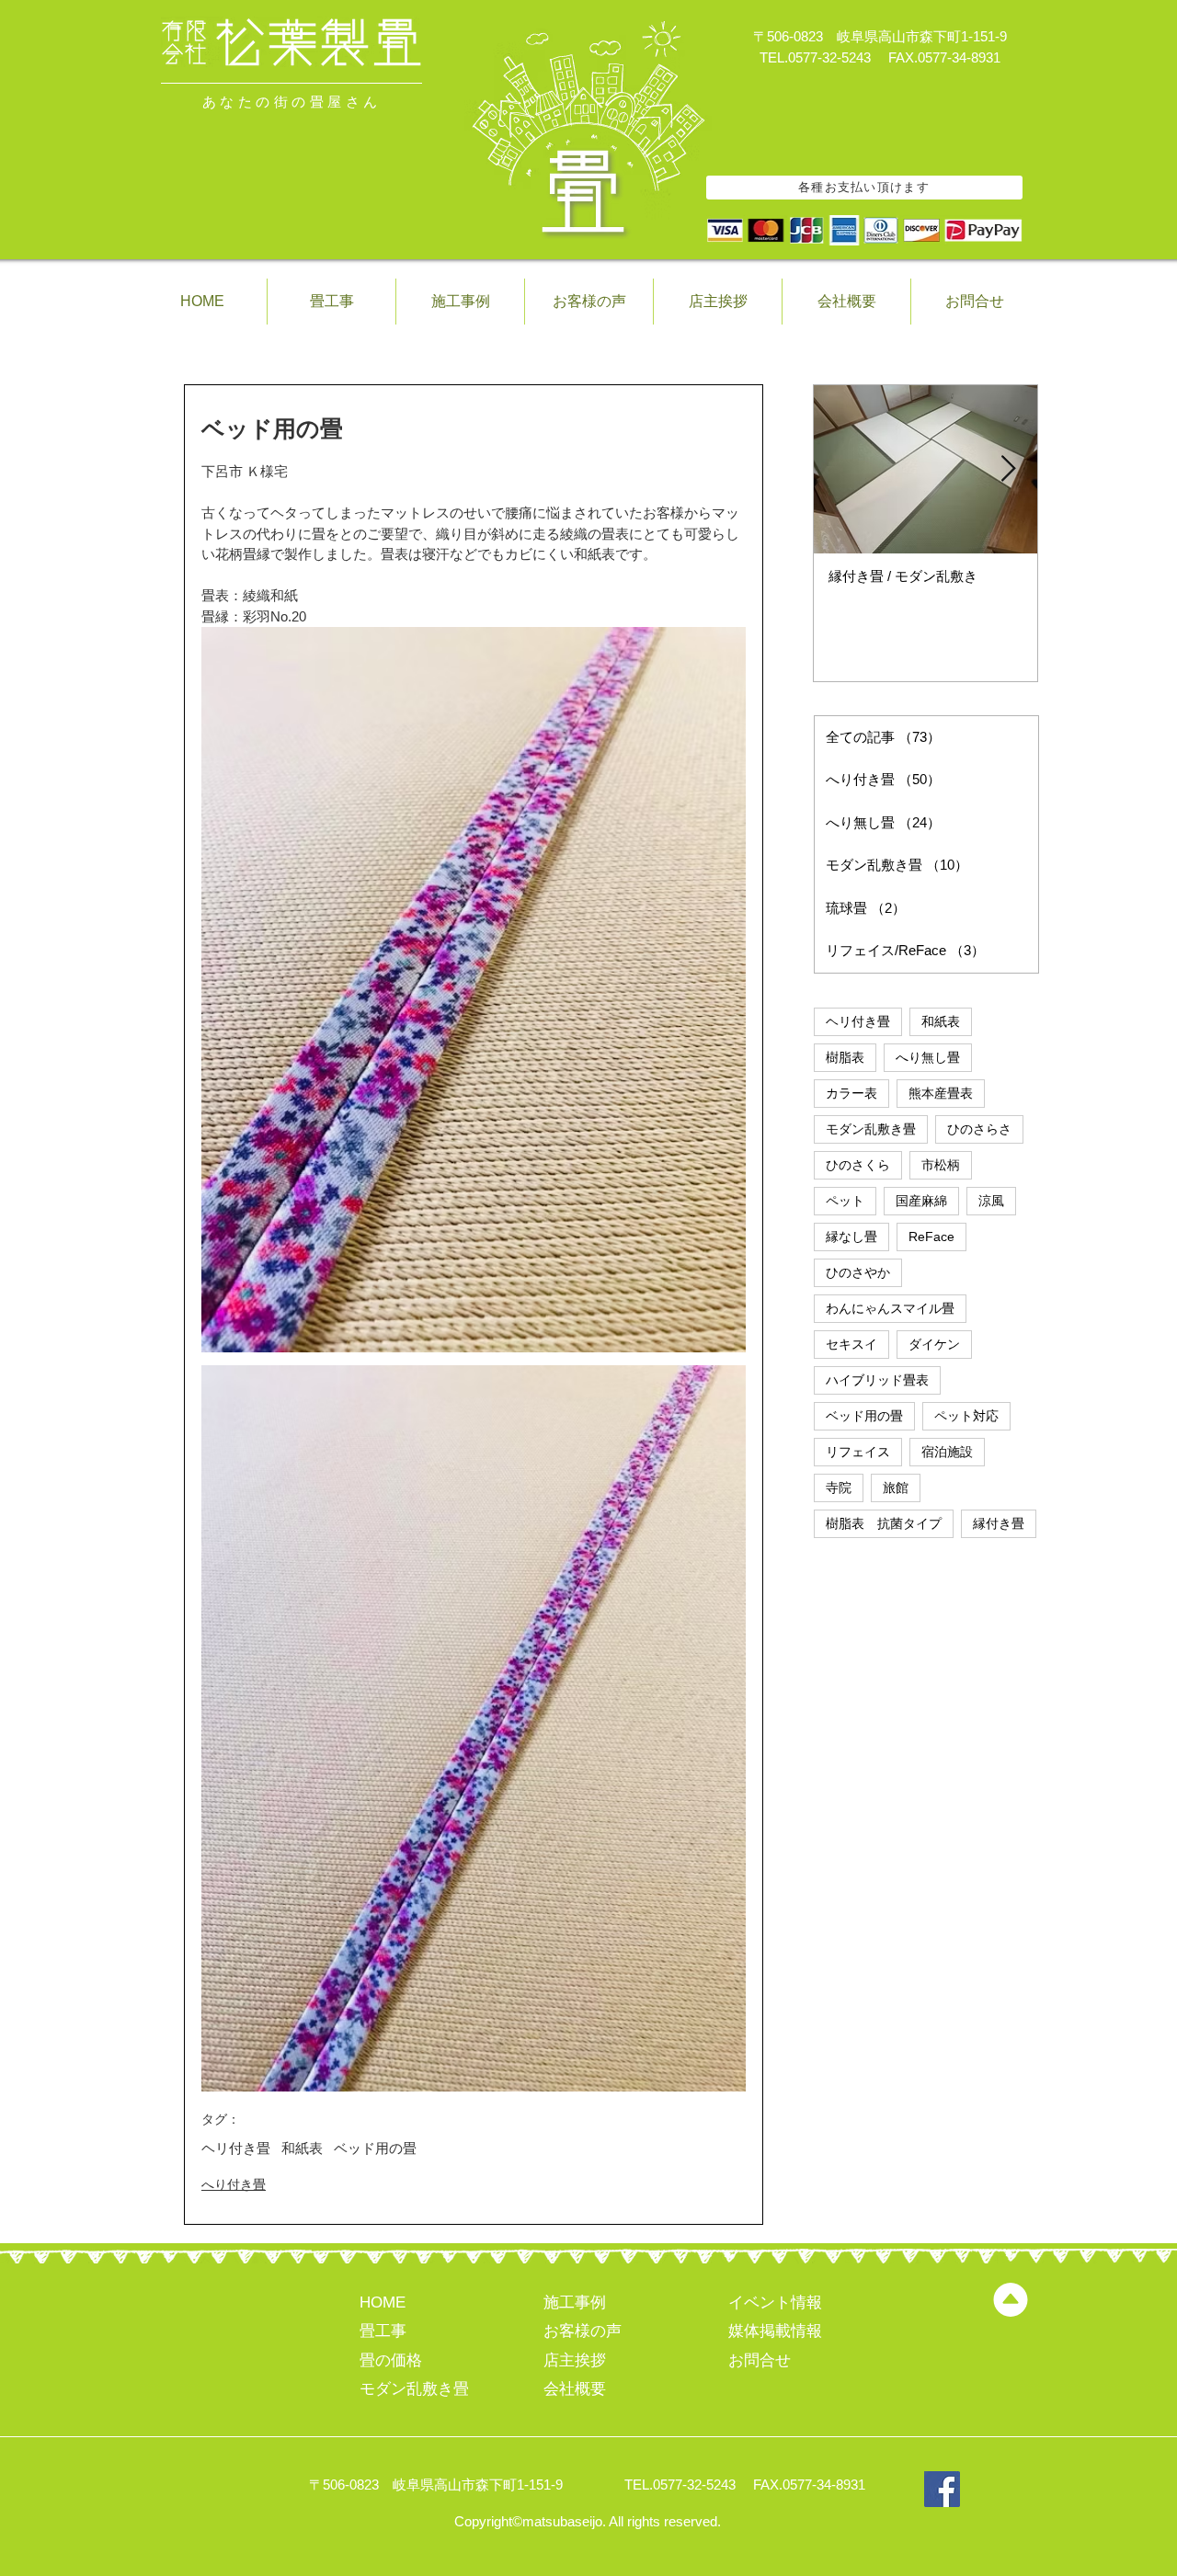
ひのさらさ (979, 1129)
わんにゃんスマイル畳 (890, 1308)
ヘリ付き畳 (236, 2148)
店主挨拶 (575, 2360)
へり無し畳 (928, 1057)
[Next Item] (1008, 469)
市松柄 (941, 1165)
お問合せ (760, 2360)
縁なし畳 (851, 1237)
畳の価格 (391, 2360)
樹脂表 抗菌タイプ (884, 1523)
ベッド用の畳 (375, 2148)
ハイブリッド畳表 (877, 1380)
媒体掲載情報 (775, 2331)
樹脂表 (845, 1057)
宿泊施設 (947, 1452)
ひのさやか (858, 1272)
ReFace (931, 1237)
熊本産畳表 (941, 1093)
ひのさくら (858, 1165)
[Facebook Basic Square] (942, 2489)
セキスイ (851, 1344)
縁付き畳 (999, 1523)
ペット (845, 1201)
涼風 (991, 1201)
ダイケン (934, 1344)
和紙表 (302, 2148)
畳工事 (383, 2331)
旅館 (896, 1487)
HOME (383, 2302)
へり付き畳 (234, 2184)
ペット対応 (966, 1416)
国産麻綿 (921, 1201)
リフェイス (858, 1452)
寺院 (839, 1487)
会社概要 (575, 2389)
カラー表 (851, 1093)
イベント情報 (775, 2302)
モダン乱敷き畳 (871, 1129)
